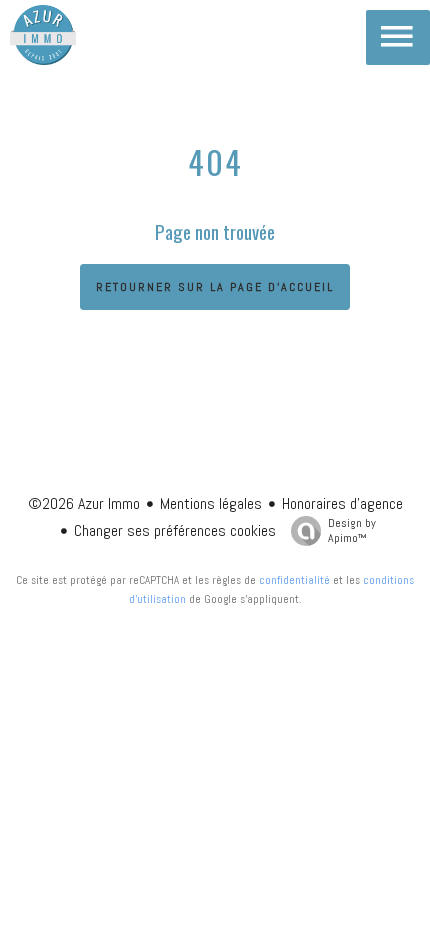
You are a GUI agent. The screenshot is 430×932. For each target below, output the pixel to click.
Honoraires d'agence (342, 503)
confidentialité (294, 580)
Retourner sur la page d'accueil (215, 287)
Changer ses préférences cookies (175, 530)
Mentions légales (211, 503)
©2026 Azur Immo (84, 503)
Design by (352, 530)
